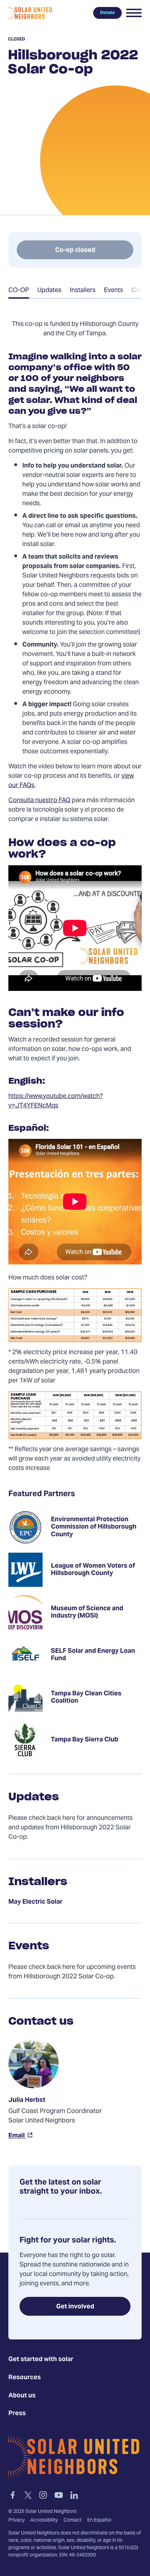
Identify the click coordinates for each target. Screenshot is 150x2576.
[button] (134, 13)
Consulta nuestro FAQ (39, 801)
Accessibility (44, 2521)
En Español (99, 2521)
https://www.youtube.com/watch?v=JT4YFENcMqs (56, 1101)
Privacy (17, 2521)
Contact (73, 2521)
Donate (107, 13)
